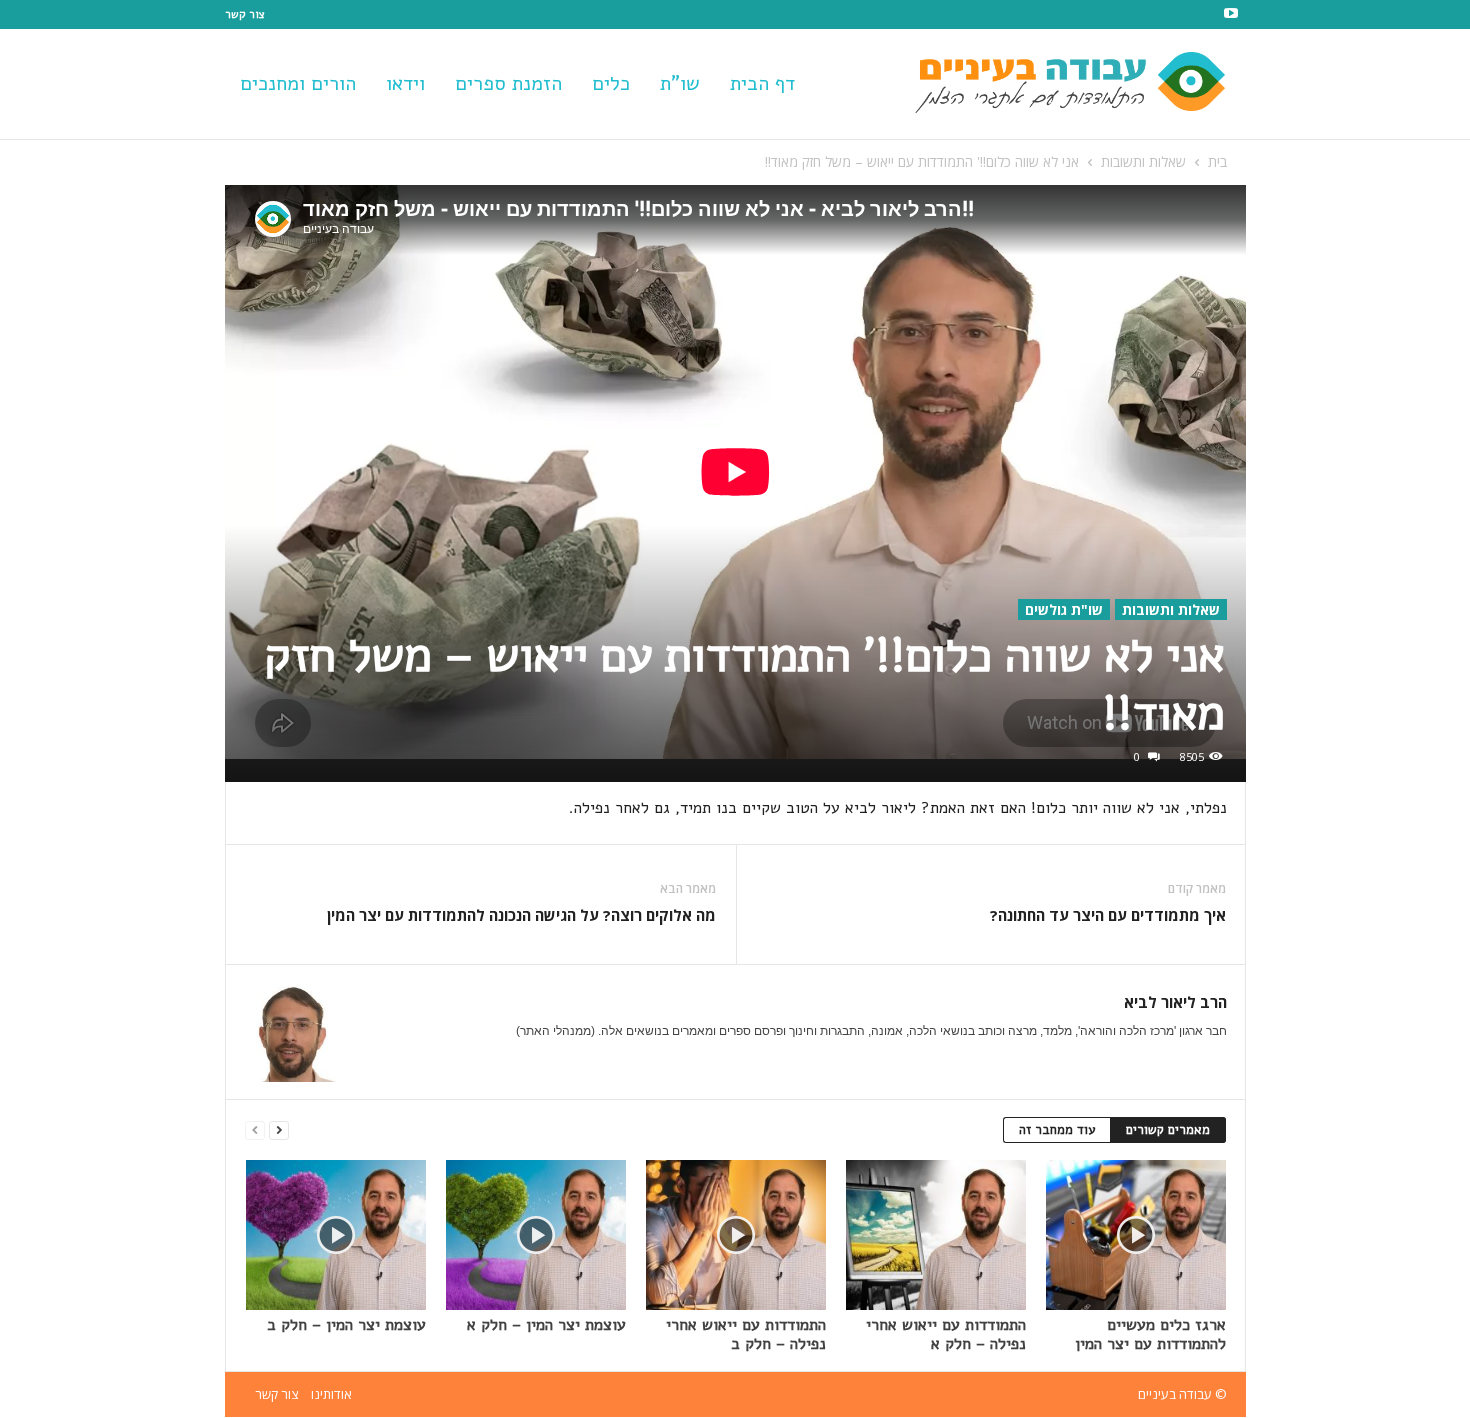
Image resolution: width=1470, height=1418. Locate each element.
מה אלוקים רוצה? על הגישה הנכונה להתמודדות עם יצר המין (521, 915)
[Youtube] (1231, 14)
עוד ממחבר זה (1057, 1130)
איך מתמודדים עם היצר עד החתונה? (1108, 915)
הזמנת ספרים (508, 83)
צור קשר (245, 14)
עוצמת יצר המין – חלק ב (346, 1325)
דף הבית (762, 83)
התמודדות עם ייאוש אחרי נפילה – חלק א (946, 1334)
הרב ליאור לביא (1175, 1002)
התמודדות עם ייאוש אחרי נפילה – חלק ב (746, 1334)
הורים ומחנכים (298, 83)
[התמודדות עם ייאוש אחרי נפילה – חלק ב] (736, 1235)
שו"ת (680, 83)
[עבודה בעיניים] (1091, 84)
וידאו (405, 83)
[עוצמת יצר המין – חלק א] (536, 1235)
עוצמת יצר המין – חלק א (546, 1325)
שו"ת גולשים (1064, 609)
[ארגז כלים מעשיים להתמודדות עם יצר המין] (1136, 1235)
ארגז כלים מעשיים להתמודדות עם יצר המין (1150, 1334)
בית (1217, 161)
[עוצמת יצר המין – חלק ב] (336, 1235)
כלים (611, 83)
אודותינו (331, 1394)
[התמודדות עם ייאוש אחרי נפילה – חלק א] (936, 1235)
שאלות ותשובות (1143, 161)
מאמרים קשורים (1168, 1130)
